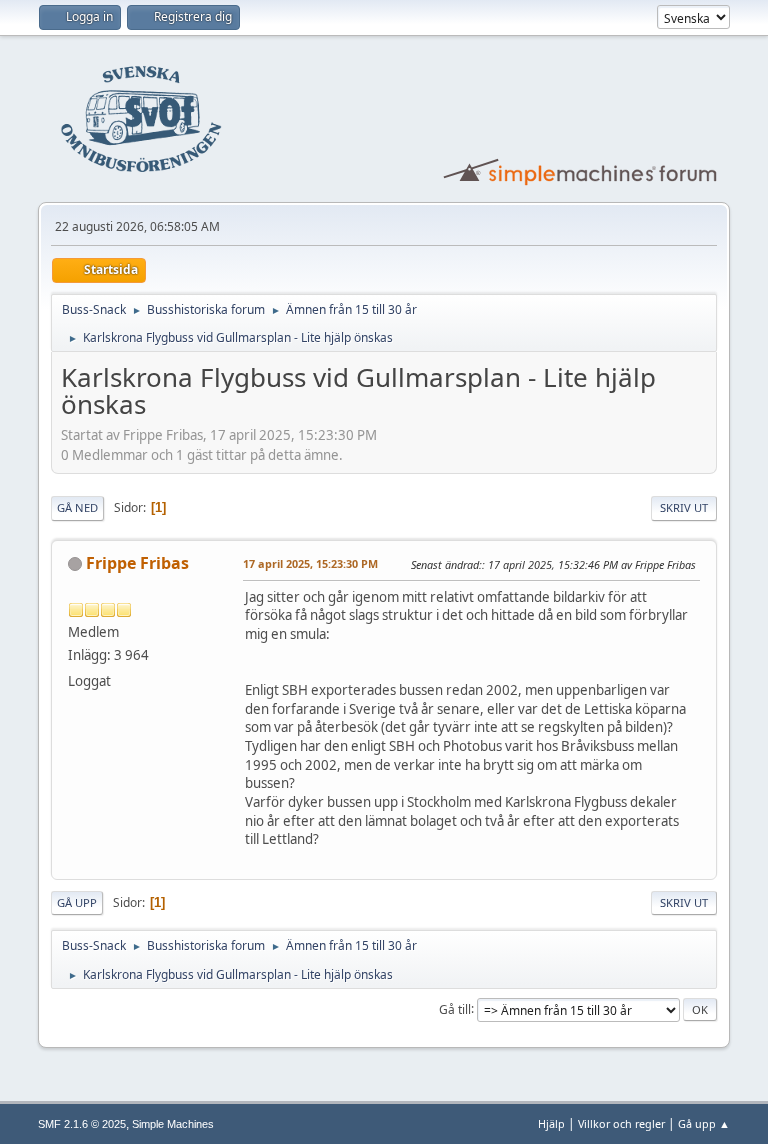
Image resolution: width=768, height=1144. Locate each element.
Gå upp (77, 902)
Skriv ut (684, 507)
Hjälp (551, 1123)
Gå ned (77, 507)
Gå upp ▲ (704, 1123)
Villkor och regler (621, 1123)
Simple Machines (173, 1124)
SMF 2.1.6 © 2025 (82, 1124)
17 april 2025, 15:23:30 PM (310, 563)
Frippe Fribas (137, 563)
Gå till (455, 1008)
